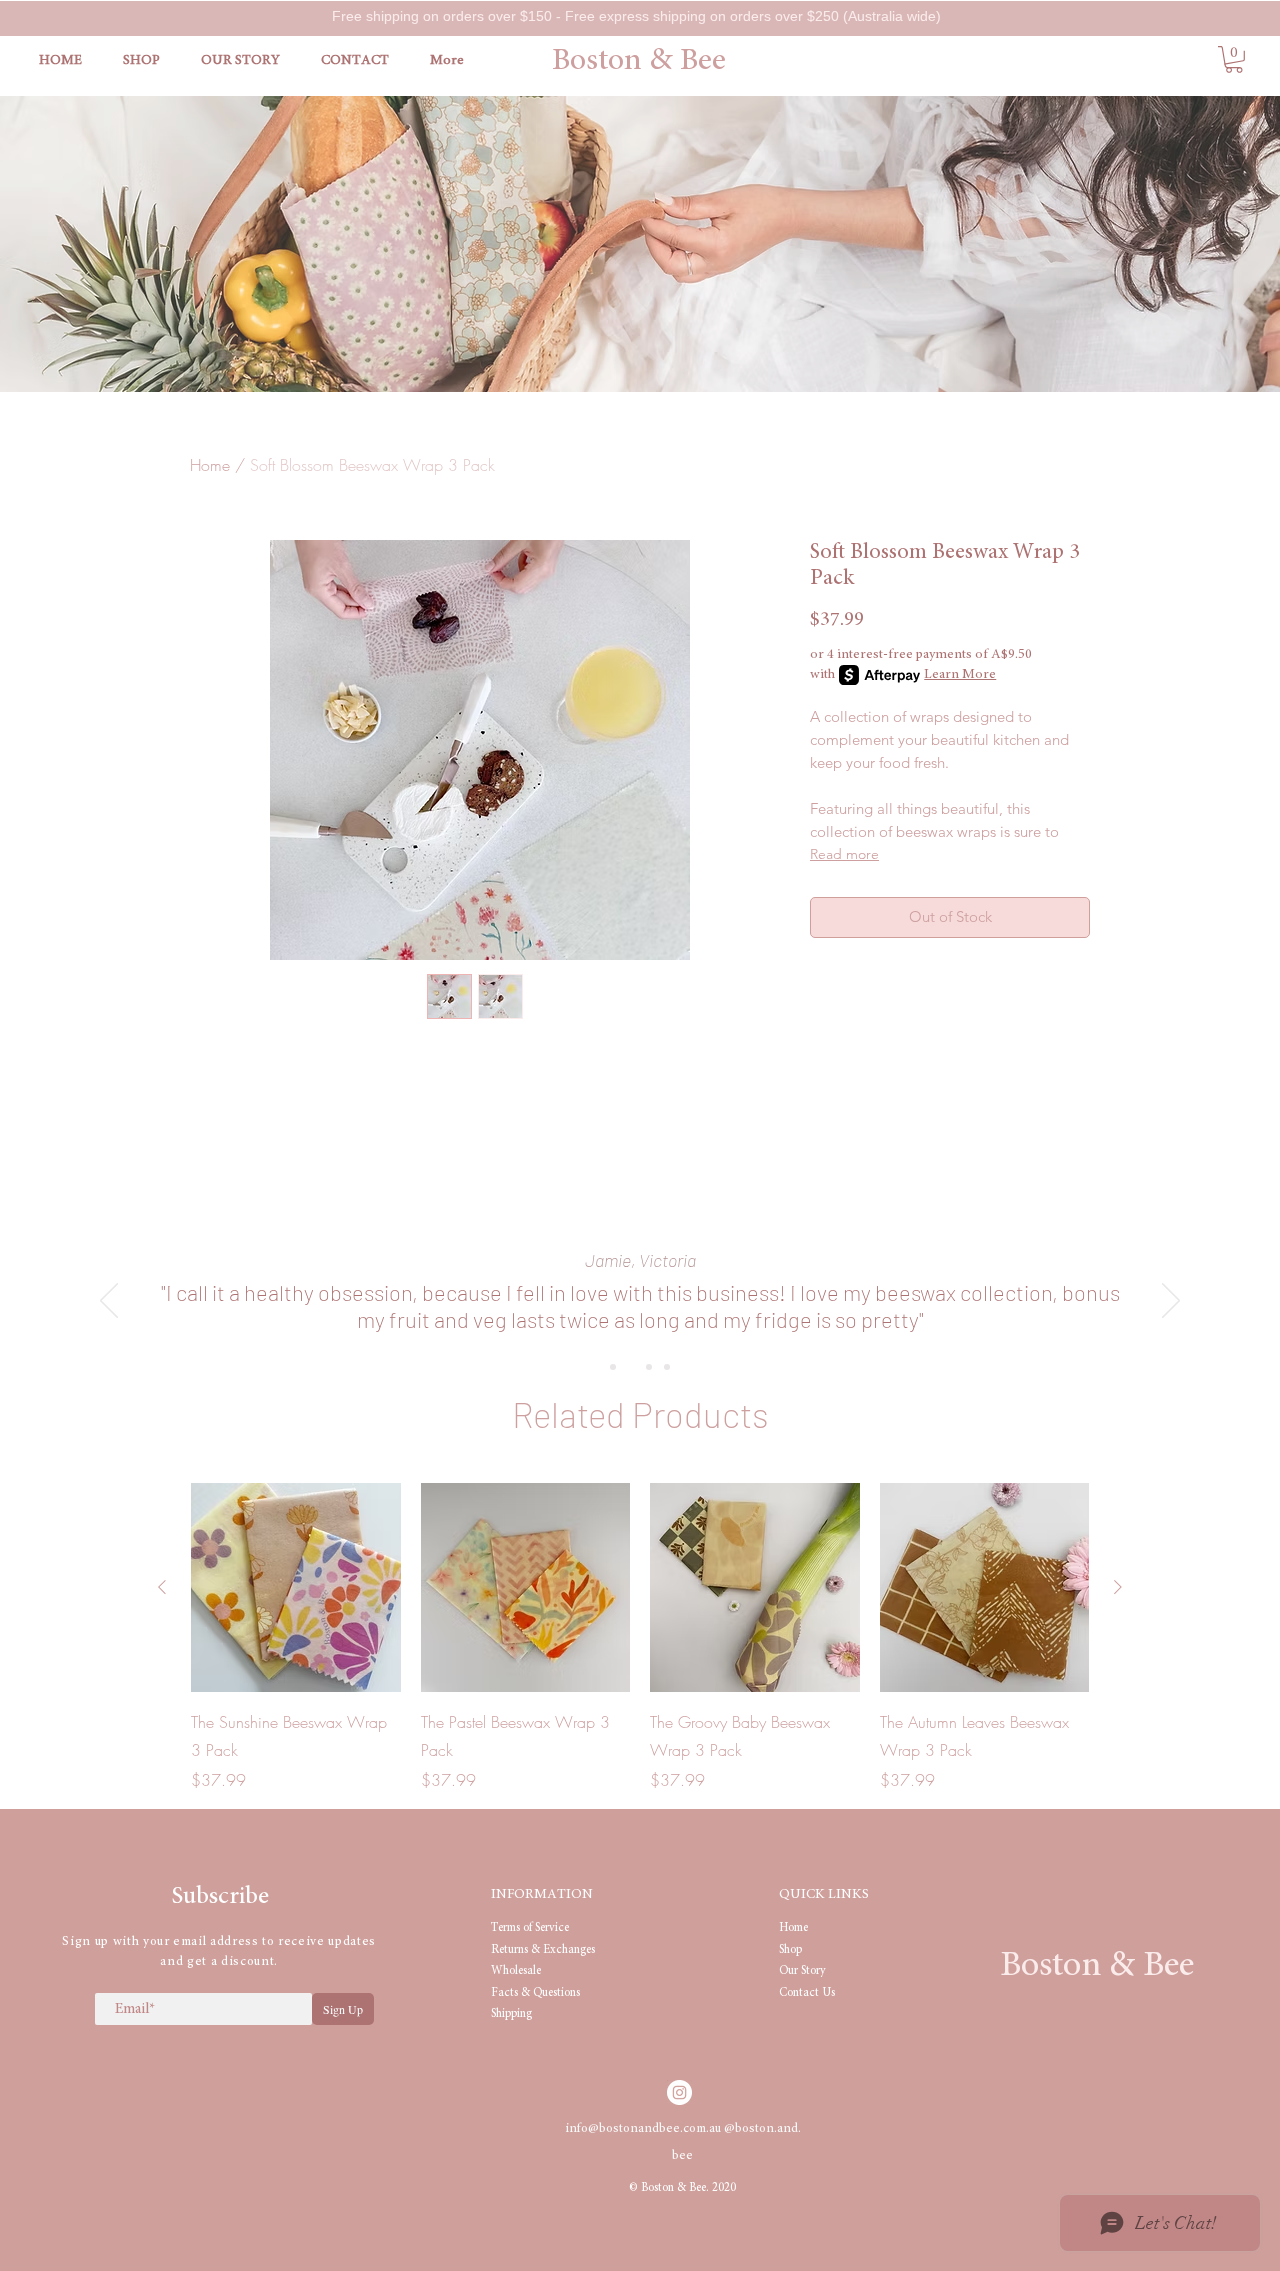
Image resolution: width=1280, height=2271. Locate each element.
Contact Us (807, 1993)
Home (210, 465)
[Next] (1171, 1302)
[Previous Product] (162, 1587)
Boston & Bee (639, 62)
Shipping (511, 2014)
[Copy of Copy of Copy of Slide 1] (667, 1367)
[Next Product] (1118, 1587)
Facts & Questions (535, 1993)
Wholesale (516, 1971)
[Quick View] (296, 1588)
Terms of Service (530, 1928)
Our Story (802, 1971)
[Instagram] (679, 2092)
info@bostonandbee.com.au (644, 2129)
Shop (790, 1950)
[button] (1234, 59)
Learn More (960, 675)
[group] (640, 1638)
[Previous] (109, 1302)
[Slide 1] (613, 1367)
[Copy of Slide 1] (631, 1367)
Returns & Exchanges (543, 1950)
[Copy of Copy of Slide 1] (649, 1367)
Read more (844, 854)
